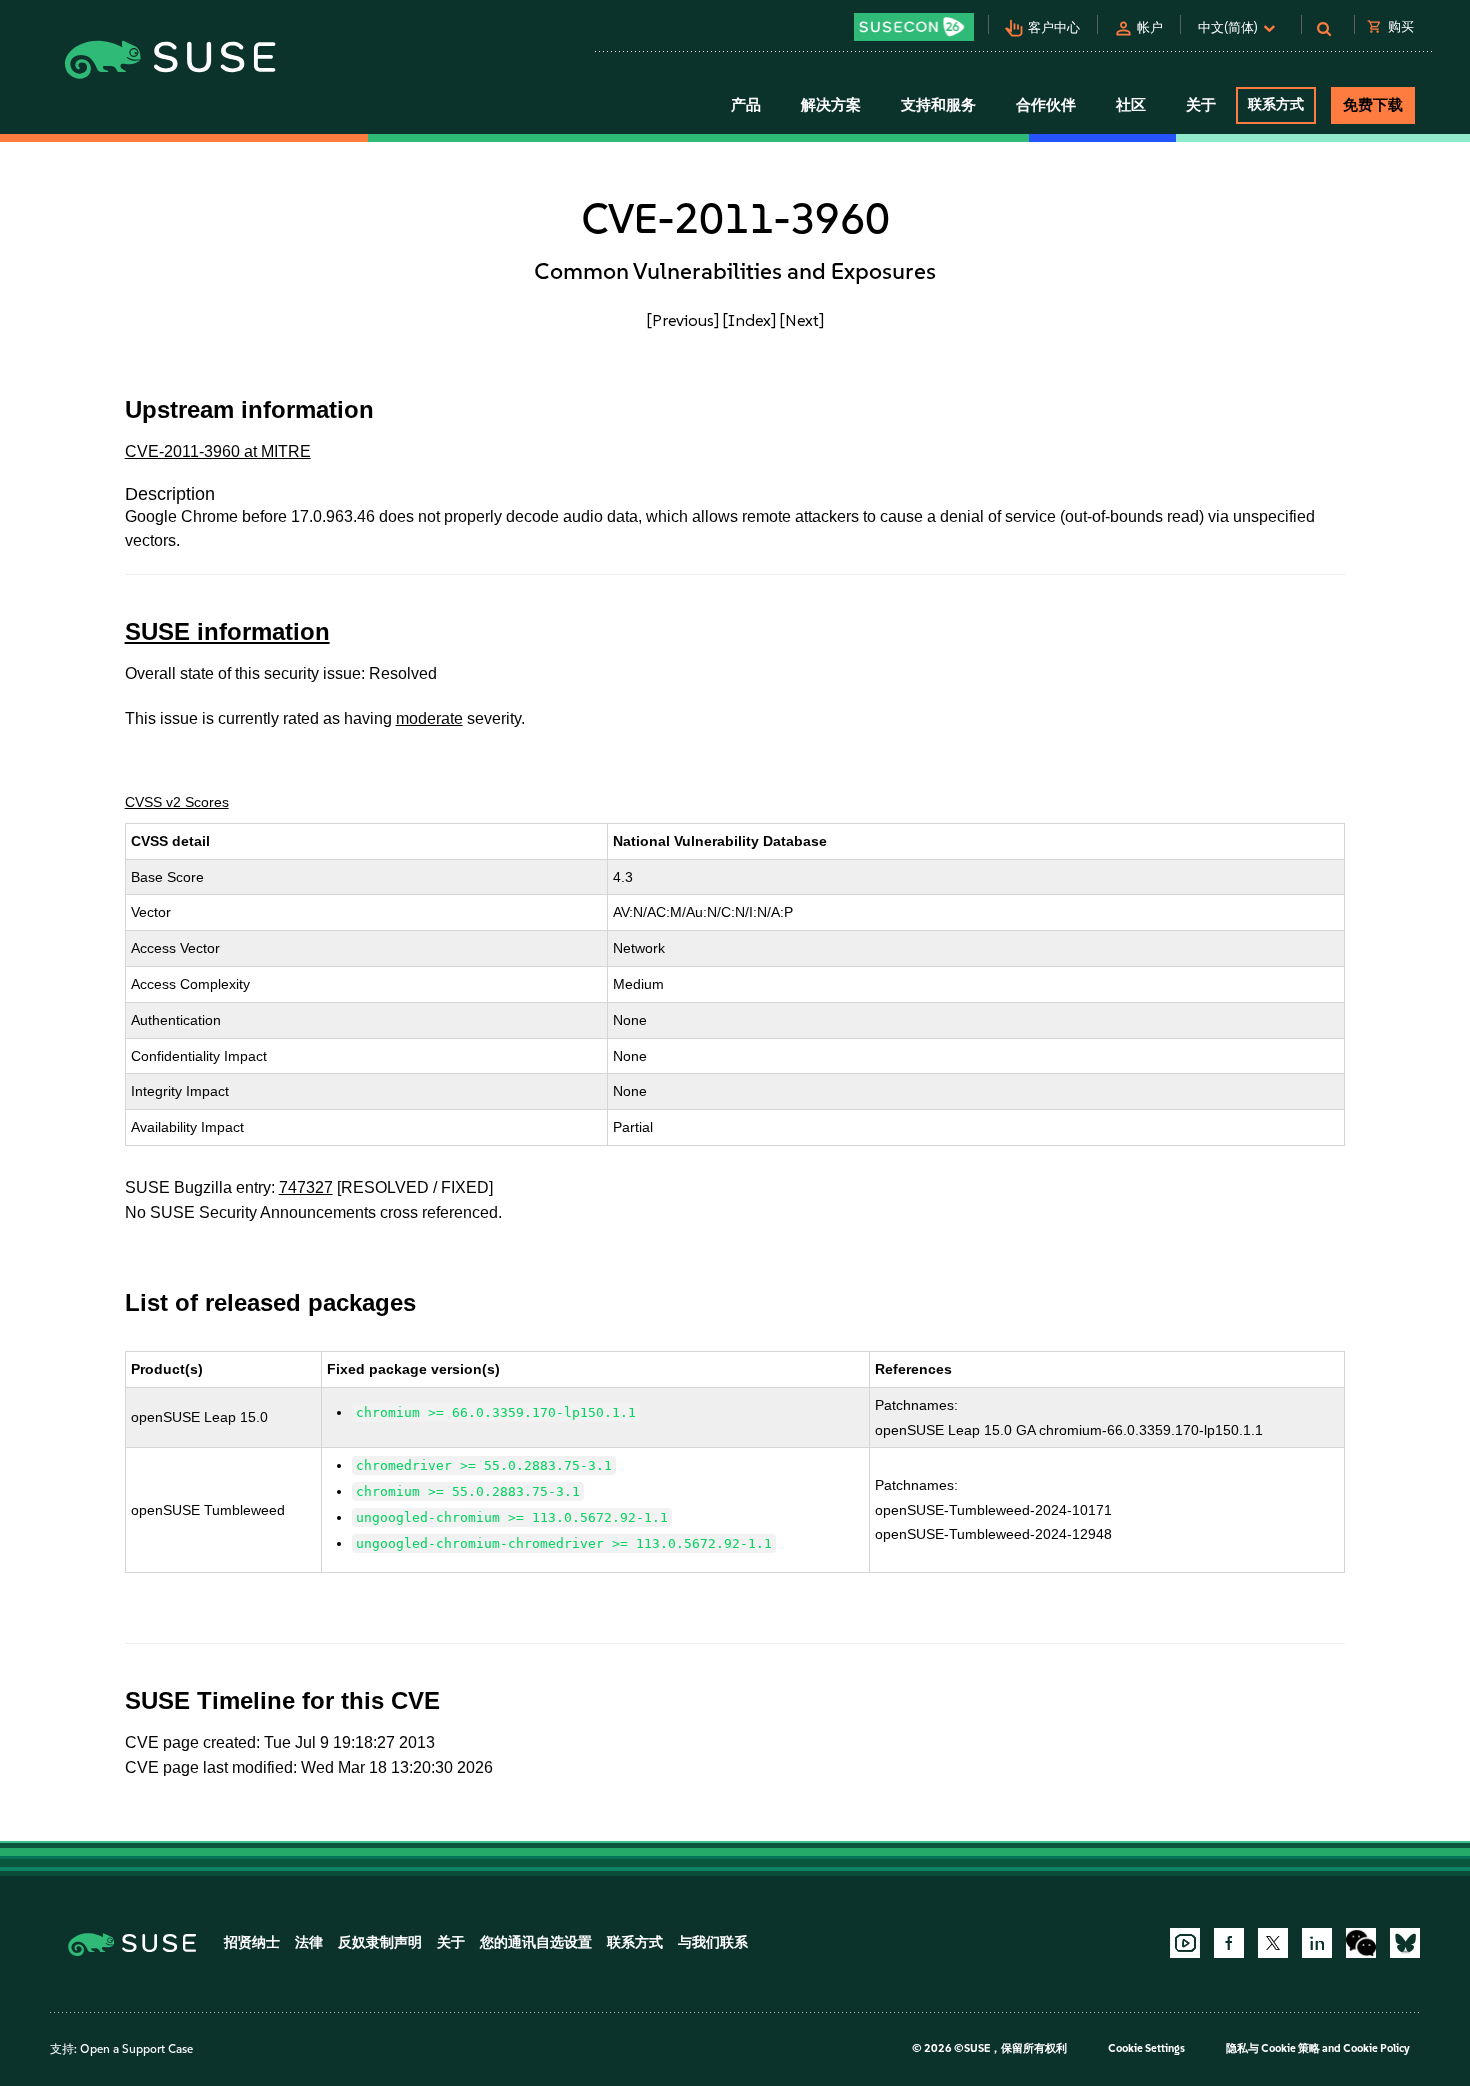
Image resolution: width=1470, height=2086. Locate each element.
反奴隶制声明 (380, 1942)
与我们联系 (713, 1942)
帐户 (1150, 27)
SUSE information (227, 631)
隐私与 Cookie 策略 (1273, 2048)
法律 (309, 1942)
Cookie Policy (1376, 2048)
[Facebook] (1229, 1943)
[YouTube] (1185, 1943)
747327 (306, 1187)
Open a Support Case (136, 2049)
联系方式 (1276, 104)
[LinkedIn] (1317, 1943)
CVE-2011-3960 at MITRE (218, 451)
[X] (1273, 1943)
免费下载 (1373, 105)
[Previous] (683, 320)
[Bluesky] (1405, 1943)
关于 (451, 1942)
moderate (429, 718)
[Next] (802, 320)
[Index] (749, 320)
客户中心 (1054, 27)
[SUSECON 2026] (914, 27)
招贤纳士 (252, 1942)
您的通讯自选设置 (536, 1942)
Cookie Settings (1146, 2048)
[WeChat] (1361, 1943)
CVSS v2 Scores (177, 802)
